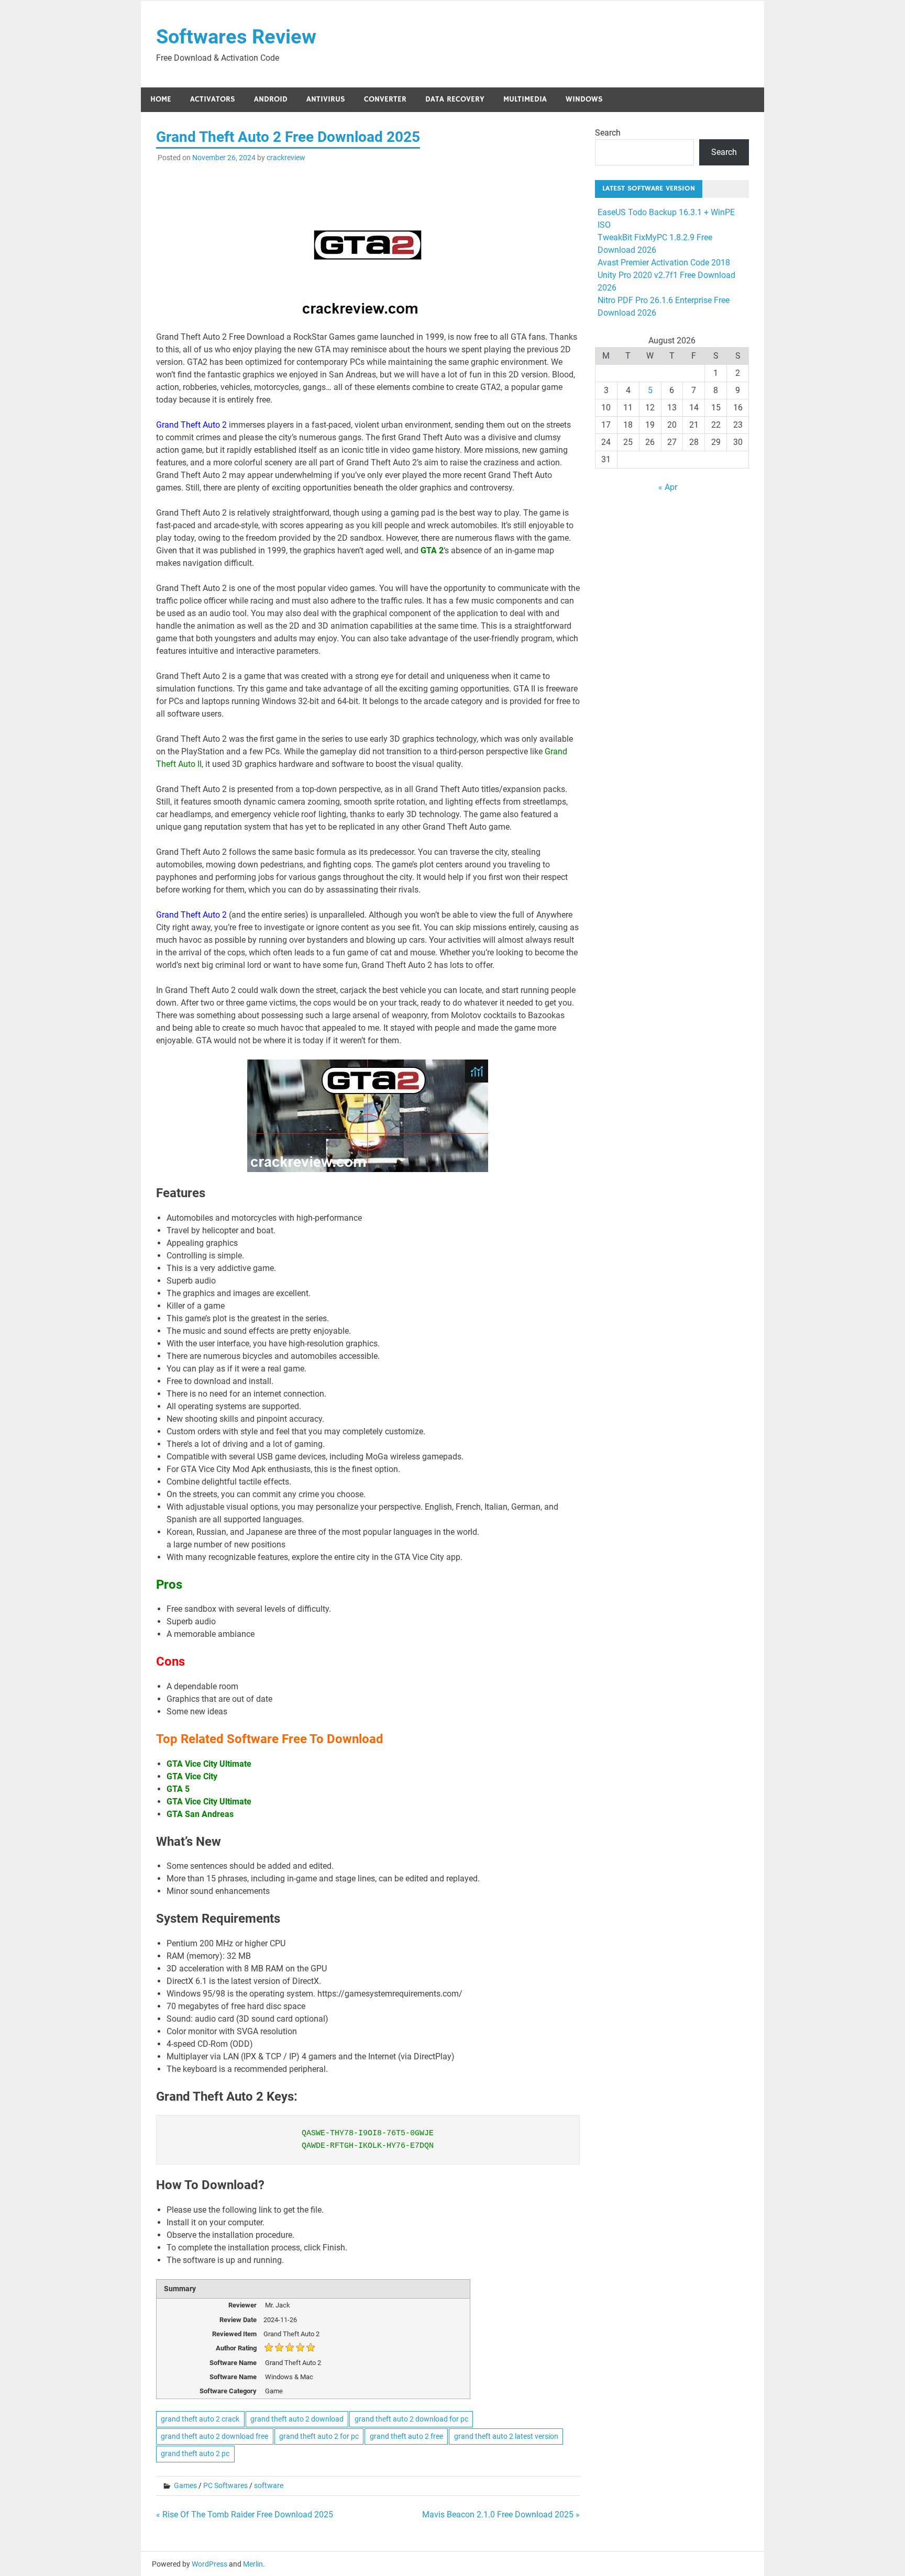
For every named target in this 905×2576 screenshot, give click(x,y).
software (269, 2485)
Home (161, 99)
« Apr (668, 487)
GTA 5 (178, 1789)
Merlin (253, 2564)
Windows (584, 99)
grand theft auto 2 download (297, 2419)
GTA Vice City (192, 1776)
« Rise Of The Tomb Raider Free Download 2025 (245, 2514)
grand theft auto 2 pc (195, 2454)
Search (608, 133)
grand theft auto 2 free (406, 2436)
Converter (385, 99)
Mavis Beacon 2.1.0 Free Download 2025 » (501, 2514)
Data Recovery (455, 99)
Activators (213, 99)
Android (271, 99)
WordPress (209, 2564)
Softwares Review (236, 37)
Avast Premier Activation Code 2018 (664, 263)
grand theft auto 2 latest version (506, 2436)
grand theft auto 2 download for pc (411, 2419)
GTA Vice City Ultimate (209, 1764)
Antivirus (326, 99)
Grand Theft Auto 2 (192, 425)
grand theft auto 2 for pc (319, 2436)
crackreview (286, 158)
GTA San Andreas (200, 1814)
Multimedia (525, 99)
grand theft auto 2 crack (200, 2419)
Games (185, 2485)
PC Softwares (225, 2485)
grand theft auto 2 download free (214, 2436)
